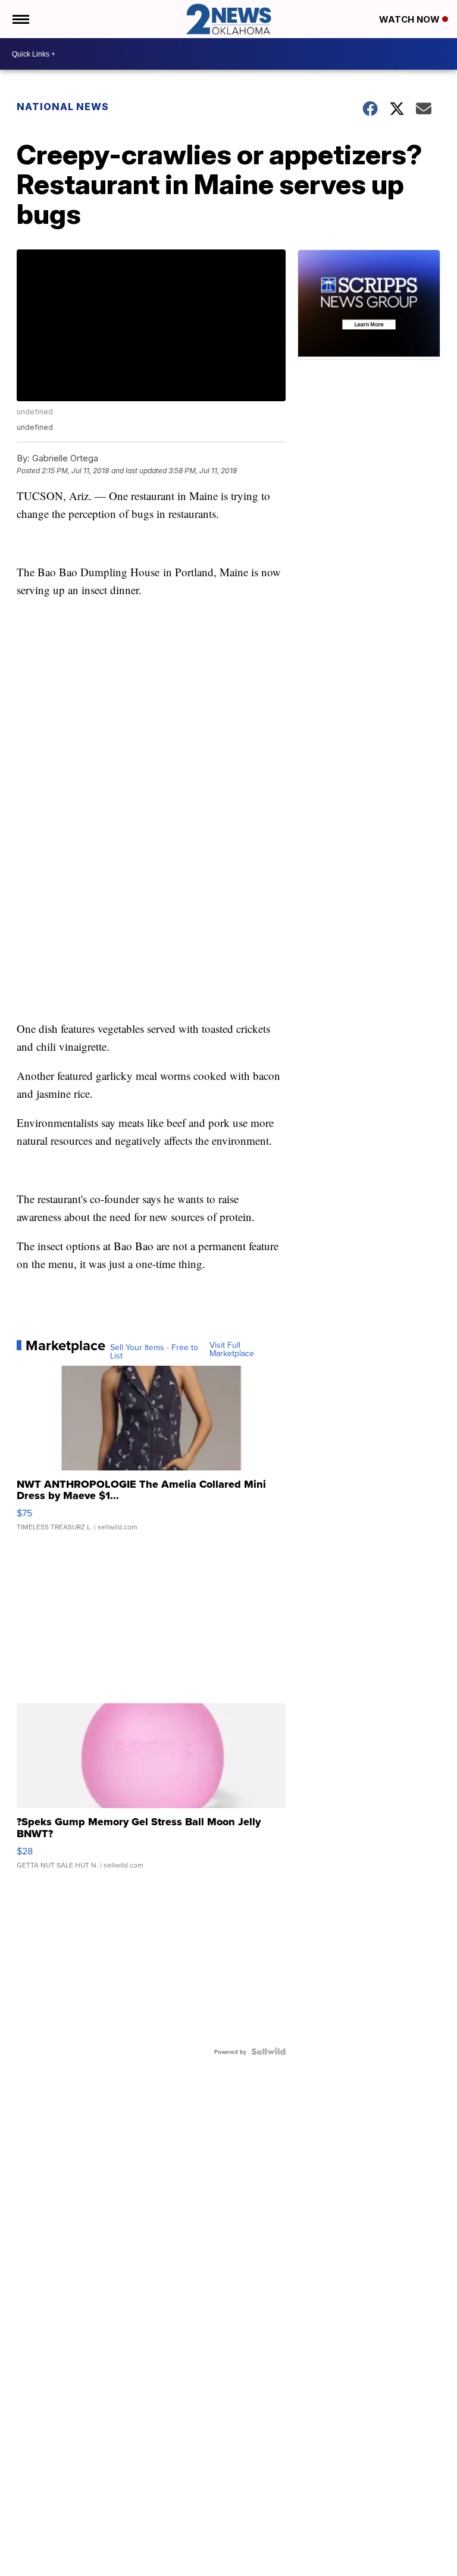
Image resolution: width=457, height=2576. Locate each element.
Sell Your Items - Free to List (154, 1351)
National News (63, 107)
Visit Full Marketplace (232, 1349)
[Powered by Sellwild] (268, 2052)
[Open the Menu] (20, 19)
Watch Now (411, 19)
